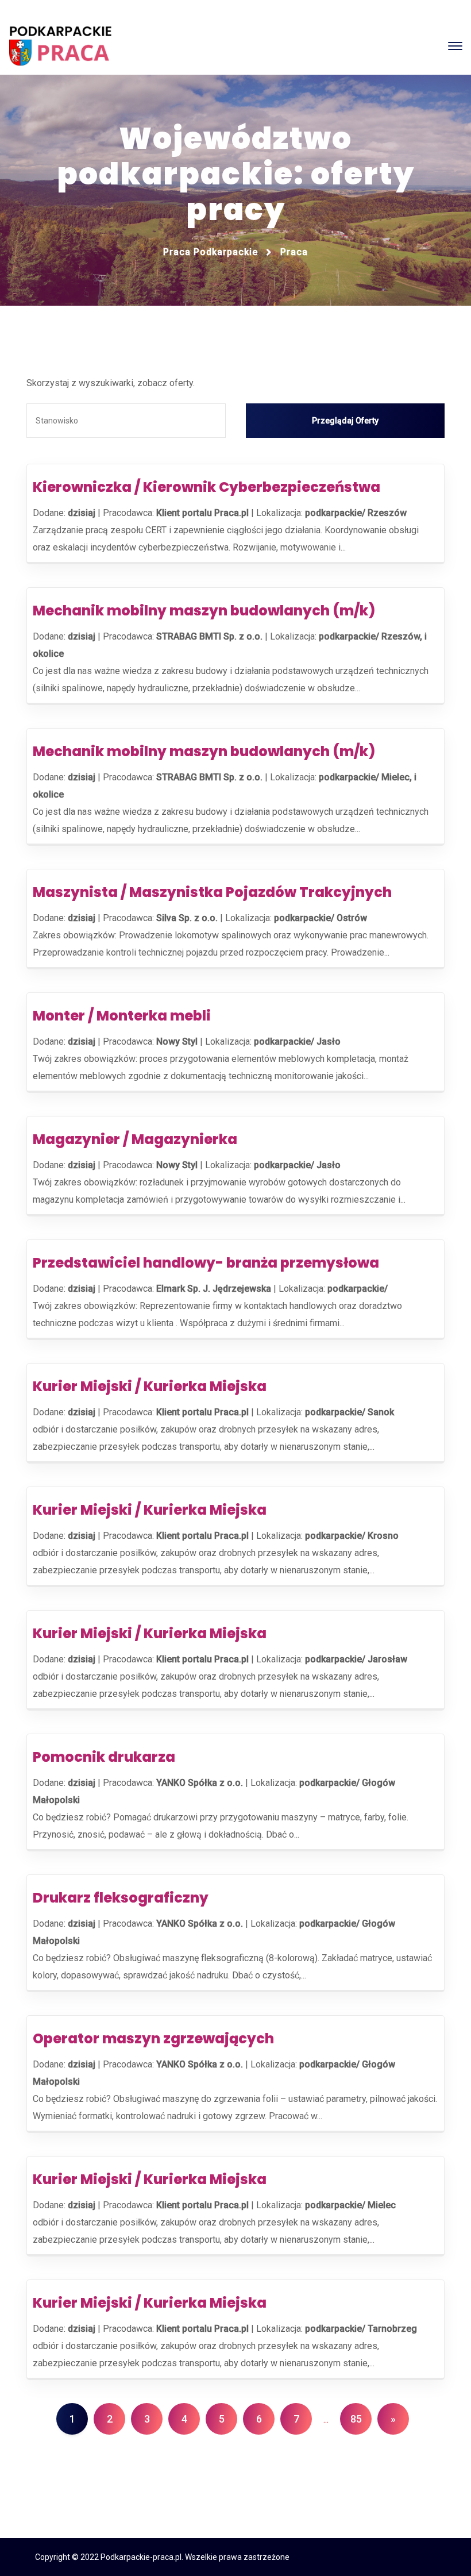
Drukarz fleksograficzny (121, 1898)
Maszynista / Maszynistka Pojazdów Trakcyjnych (212, 892)
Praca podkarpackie (211, 252)
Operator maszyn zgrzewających (153, 2038)
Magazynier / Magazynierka (135, 1139)
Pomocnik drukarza (104, 1757)
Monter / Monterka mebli (122, 1016)
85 (356, 2419)
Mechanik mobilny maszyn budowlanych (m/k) (204, 611)
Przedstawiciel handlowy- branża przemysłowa (206, 1263)
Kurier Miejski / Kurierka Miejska (150, 1386)
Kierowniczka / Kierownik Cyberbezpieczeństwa (206, 487)
